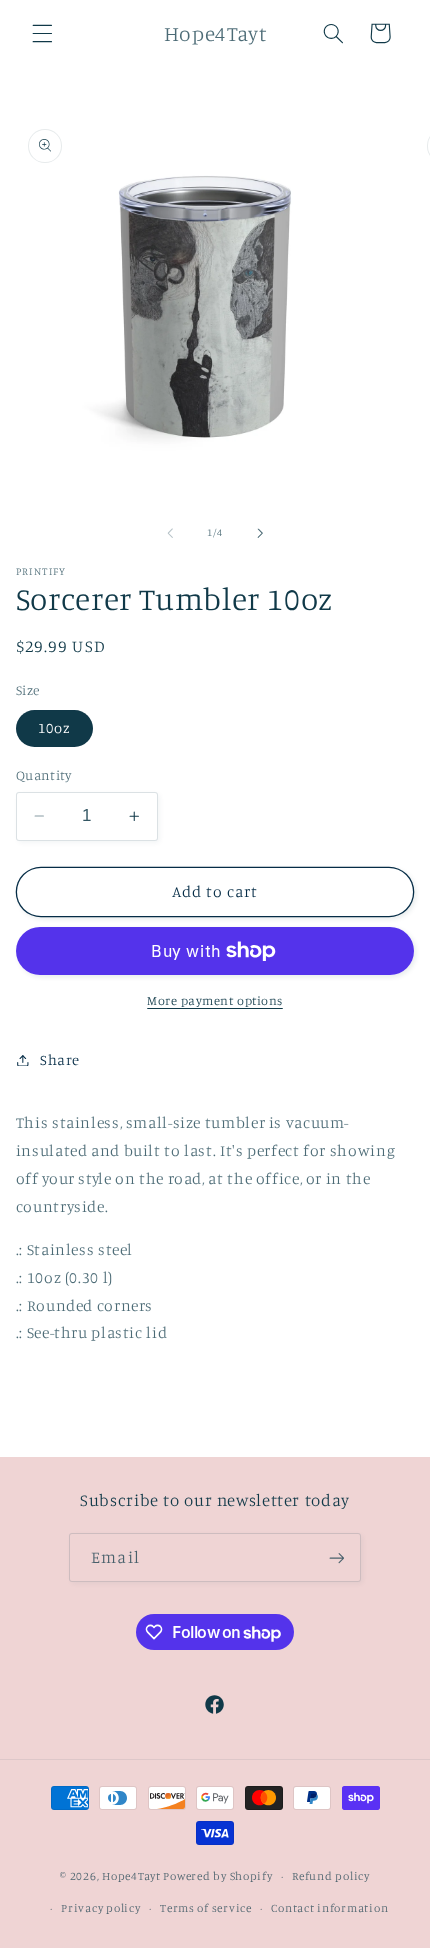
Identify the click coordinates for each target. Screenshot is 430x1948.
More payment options (215, 1000)
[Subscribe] (336, 1557)
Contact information (329, 1908)
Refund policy (331, 1876)
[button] (42, 33)
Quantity (43, 775)
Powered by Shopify (217, 1876)
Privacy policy (100, 1908)
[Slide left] (170, 533)
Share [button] (60, 1059)
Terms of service (206, 1908)
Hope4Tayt (131, 1876)
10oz (54, 727)
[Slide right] (260, 533)
